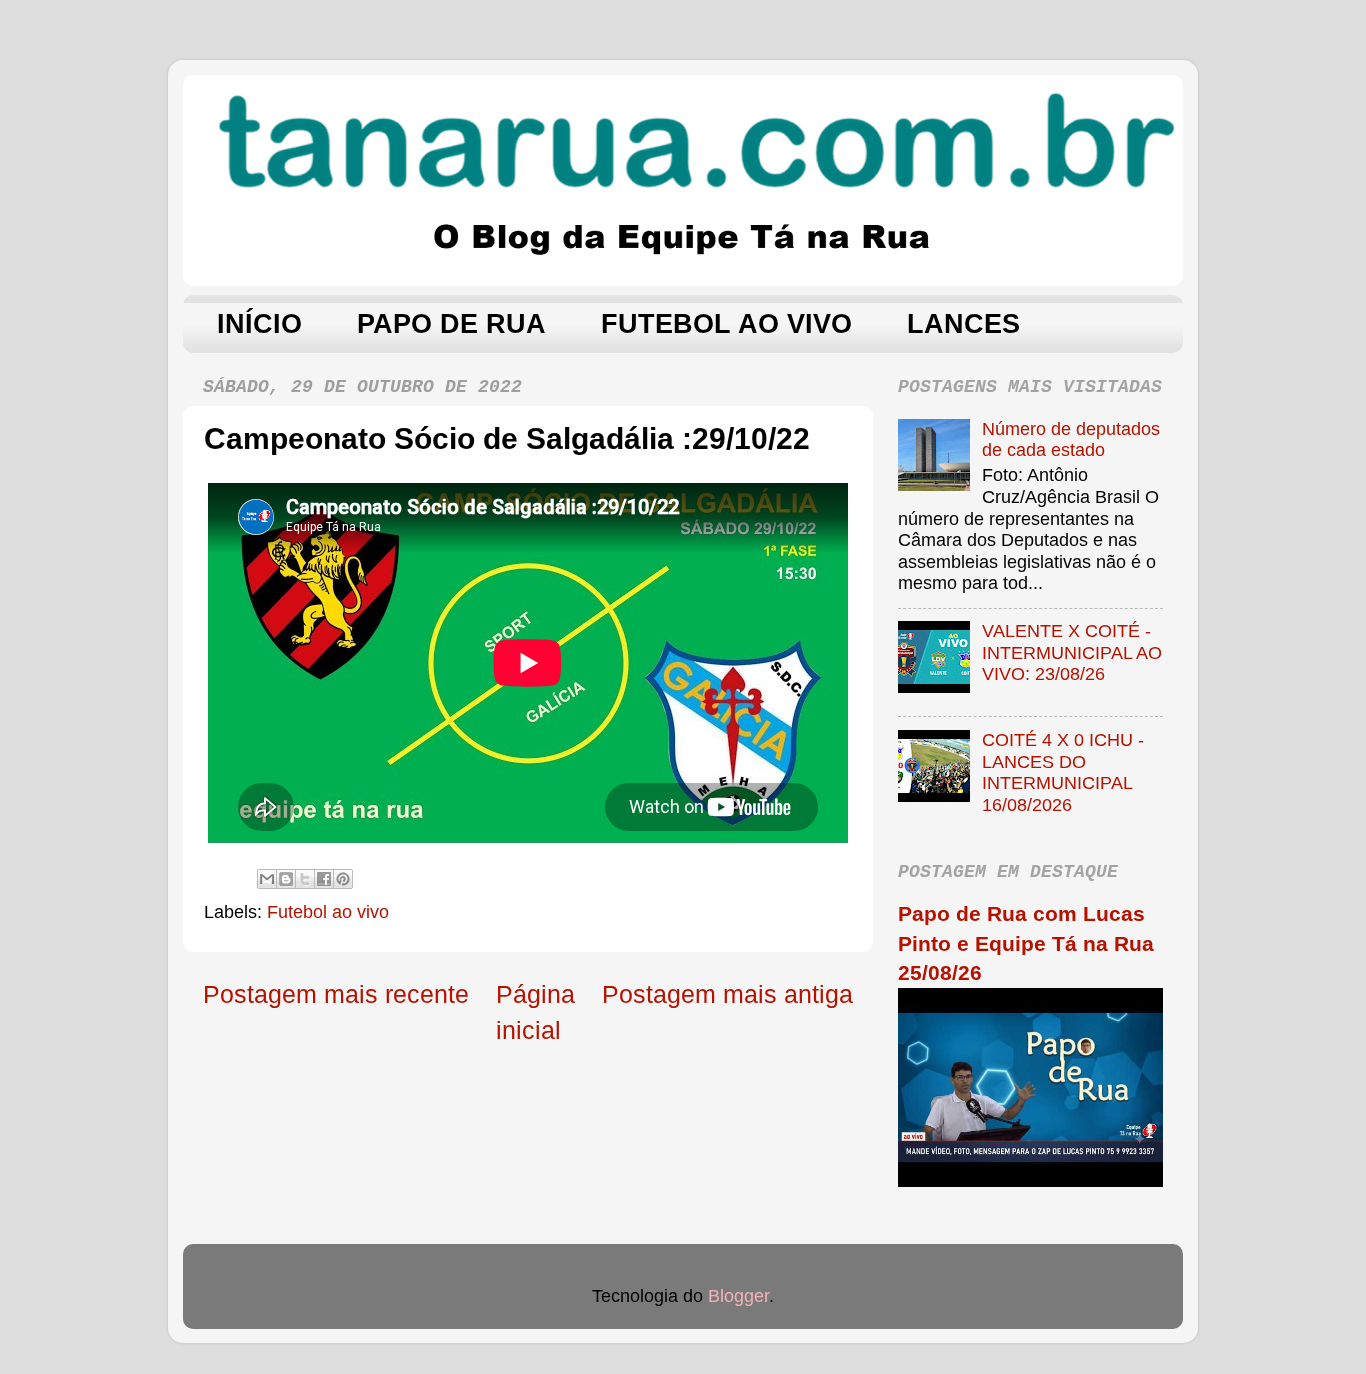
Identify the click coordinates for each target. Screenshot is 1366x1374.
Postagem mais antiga (727, 994)
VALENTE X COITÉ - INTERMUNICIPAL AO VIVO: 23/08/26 (1072, 652)
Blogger (738, 1296)
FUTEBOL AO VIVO (726, 324)
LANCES (963, 324)
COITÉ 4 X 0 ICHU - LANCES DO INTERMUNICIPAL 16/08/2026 (1063, 772)
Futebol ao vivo (328, 912)
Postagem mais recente (336, 994)
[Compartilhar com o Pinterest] (343, 879)
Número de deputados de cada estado (1071, 440)
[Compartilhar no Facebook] (324, 879)
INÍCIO (259, 324)
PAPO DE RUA (451, 324)
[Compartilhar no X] (305, 879)
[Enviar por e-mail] (267, 879)
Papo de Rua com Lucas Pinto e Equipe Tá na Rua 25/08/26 (1026, 943)
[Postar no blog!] (286, 879)
